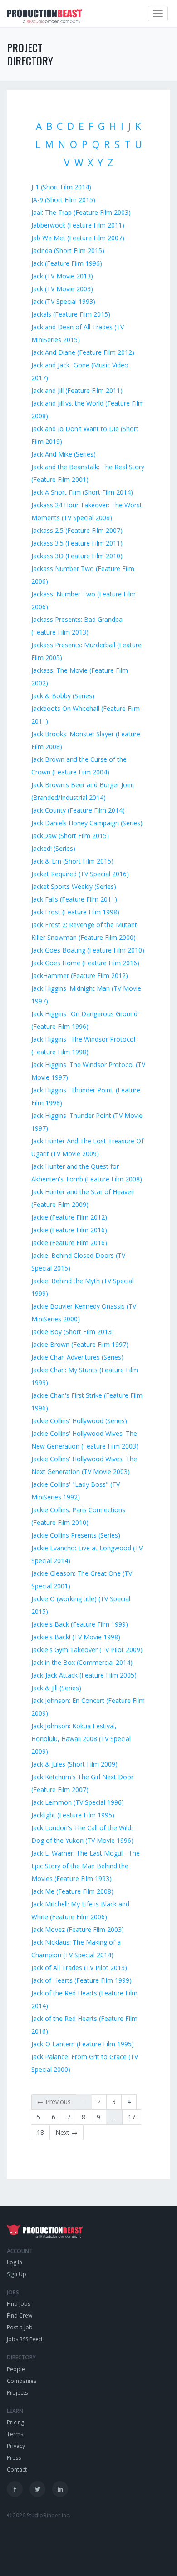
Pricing (15, 2422)
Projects (17, 2393)
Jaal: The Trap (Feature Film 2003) (81, 212)
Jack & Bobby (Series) (63, 696)
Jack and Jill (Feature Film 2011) (77, 390)
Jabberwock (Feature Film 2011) (78, 225)
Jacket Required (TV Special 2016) (80, 874)
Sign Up (17, 2274)
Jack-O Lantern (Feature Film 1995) (83, 2044)
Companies (22, 2381)
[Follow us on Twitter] (37, 2489)
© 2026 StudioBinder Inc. (39, 2515)
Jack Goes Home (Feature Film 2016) (85, 963)
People (16, 2369)
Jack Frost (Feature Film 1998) (75, 912)
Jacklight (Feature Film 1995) (73, 1815)
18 (40, 2132)
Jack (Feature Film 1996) (67, 263)
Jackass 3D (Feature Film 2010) (77, 556)
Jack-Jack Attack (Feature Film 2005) (84, 1675)
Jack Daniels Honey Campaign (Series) (87, 823)
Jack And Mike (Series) (64, 454)
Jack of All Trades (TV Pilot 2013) (79, 1968)
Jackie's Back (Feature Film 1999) (80, 1624)
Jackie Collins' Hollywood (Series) (79, 1421)
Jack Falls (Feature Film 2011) (74, 899)
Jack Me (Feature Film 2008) (72, 1891)
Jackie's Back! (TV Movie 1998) (76, 1637)
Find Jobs (19, 2304)
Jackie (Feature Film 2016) (69, 1230)
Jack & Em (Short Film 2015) (72, 861)
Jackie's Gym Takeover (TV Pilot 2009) (87, 1650)
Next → (66, 2132)
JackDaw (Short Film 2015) (70, 836)
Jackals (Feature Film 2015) (71, 314)
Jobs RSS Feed (25, 2339)
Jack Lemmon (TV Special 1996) (78, 1802)
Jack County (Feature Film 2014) (78, 810)
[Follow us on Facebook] (15, 2489)
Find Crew (20, 2315)
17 (132, 2117)
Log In (15, 2262)
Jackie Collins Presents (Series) (76, 1535)
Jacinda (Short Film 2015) (68, 251)
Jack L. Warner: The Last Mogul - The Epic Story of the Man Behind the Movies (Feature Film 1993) (86, 1866)
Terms (15, 2434)
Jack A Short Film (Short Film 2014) (82, 492)
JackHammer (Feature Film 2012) (80, 975)
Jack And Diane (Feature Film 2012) (83, 352)
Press (14, 2458)
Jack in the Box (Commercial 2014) (82, 1662)
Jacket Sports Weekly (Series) (74, 886)
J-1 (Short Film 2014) (61, 187)
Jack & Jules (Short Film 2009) (74, 1764)
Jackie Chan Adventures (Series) (77, 1357)
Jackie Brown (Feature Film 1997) (80, 1344)
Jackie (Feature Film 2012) (69, 1217)
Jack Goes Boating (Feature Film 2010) (88, 950)
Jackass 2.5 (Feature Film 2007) (77, 530)
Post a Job (20, 2327)
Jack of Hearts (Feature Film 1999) (81, 1980)
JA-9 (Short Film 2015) (63, 200)
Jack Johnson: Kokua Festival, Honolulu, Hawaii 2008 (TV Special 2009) (81, 1739)
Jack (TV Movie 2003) (62, 289)
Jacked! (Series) (53, 848)
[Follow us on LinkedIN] (60, 2489)
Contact (17, 2469)
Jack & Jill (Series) (56, 1688)
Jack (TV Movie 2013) (62, 276)
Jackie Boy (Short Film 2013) (73, 1332)
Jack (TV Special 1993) (63, 301)
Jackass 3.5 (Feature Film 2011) (77, 543)
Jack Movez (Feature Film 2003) (78, 1929)
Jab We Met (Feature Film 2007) (78, 238)
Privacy (16, 2446)
